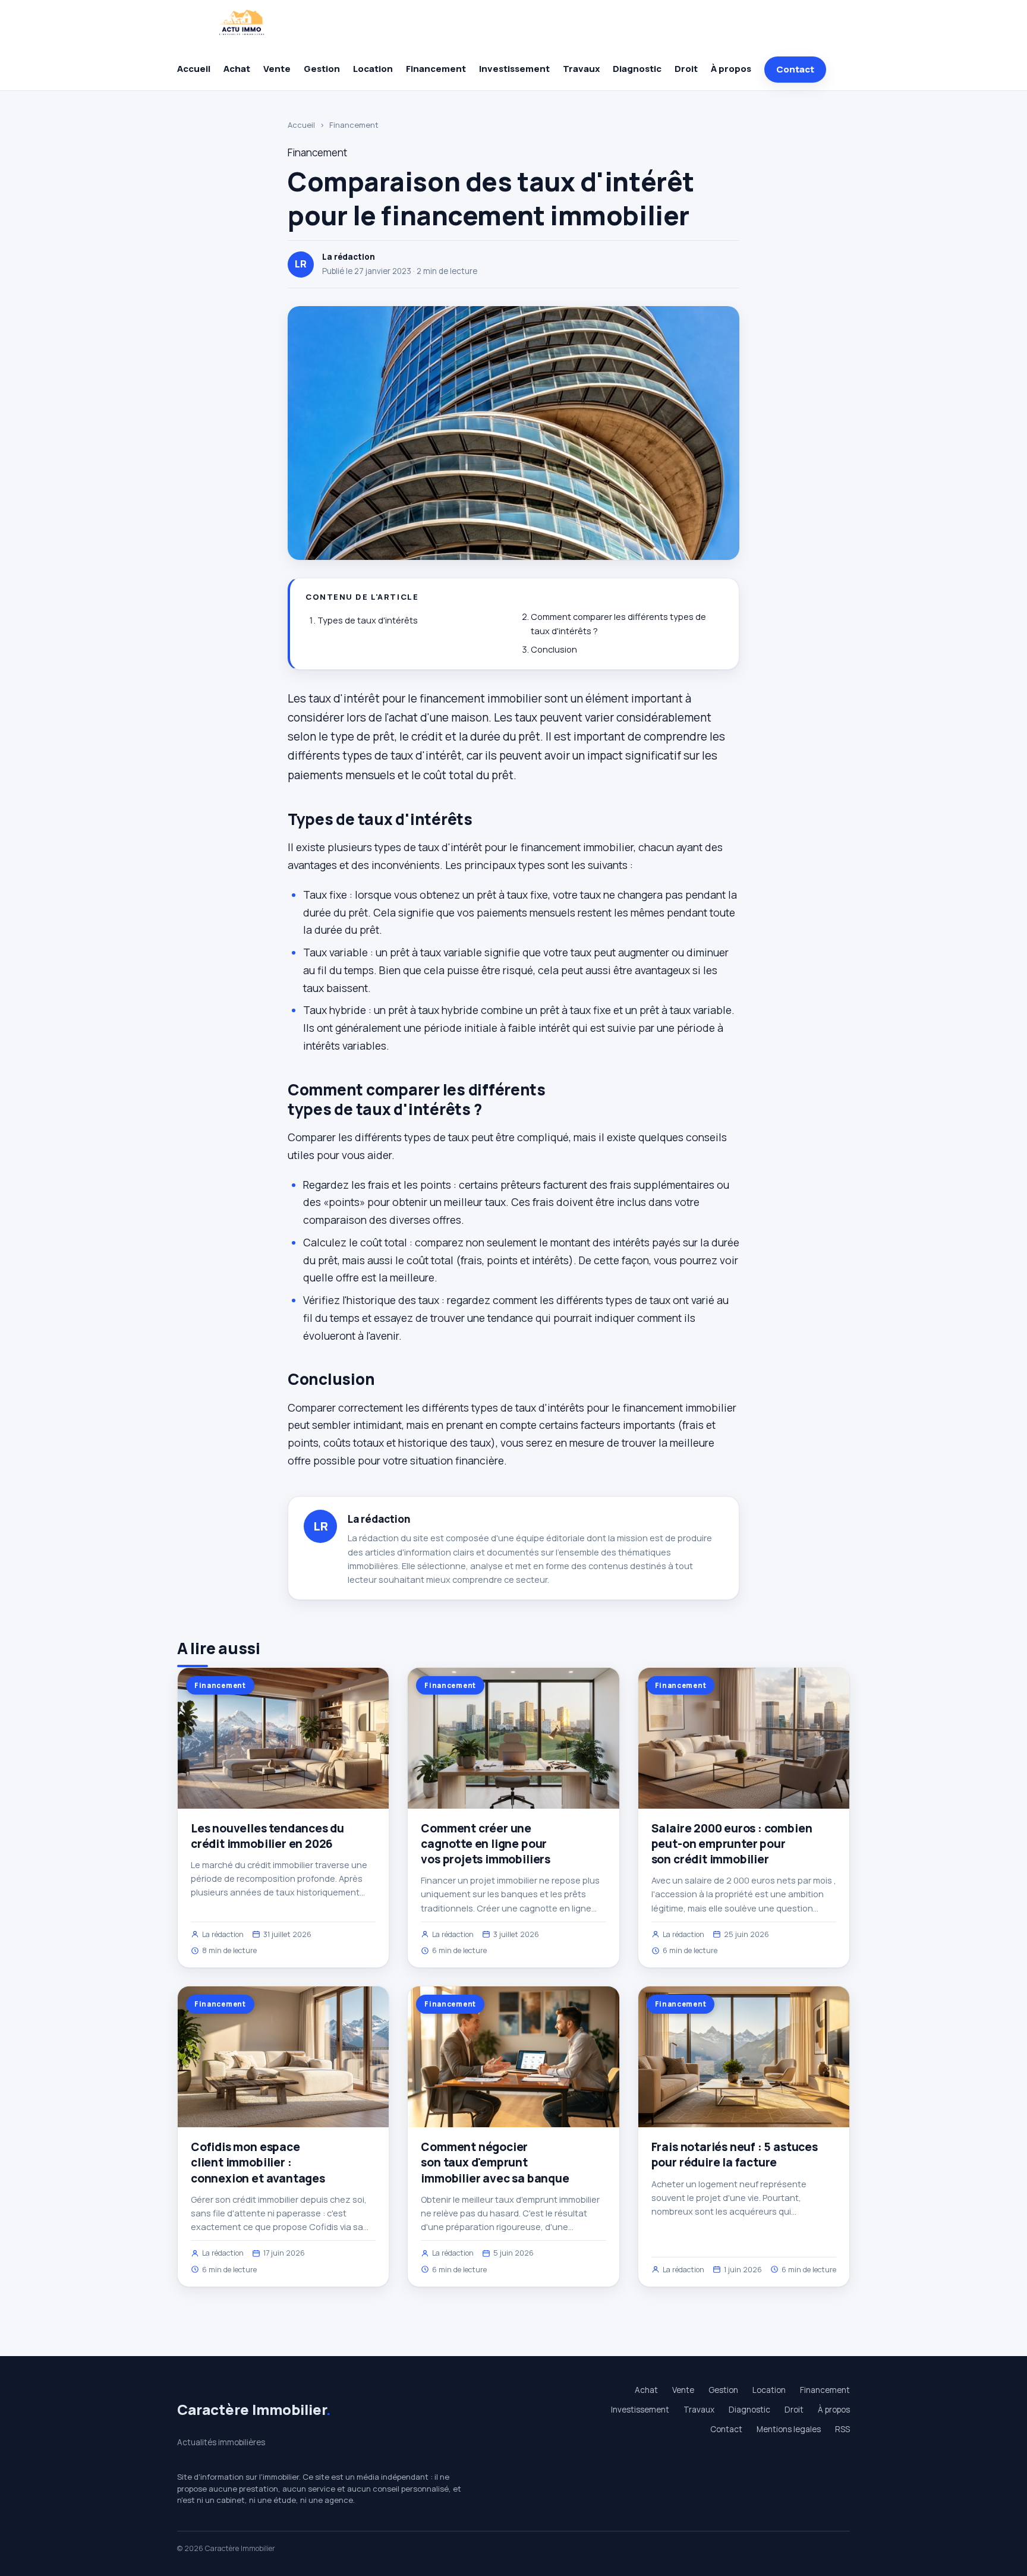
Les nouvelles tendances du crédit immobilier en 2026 (267, 1836)
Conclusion (554, 649)
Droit (686, 69)
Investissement (514, 69)
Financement (436, 69)
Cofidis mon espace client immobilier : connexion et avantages (258, 2162)
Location (373, 69)
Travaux (581, 69)
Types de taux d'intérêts (368, 620)
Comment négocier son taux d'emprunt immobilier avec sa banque (495, 2162)
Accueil (194, 69)
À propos (731, 69)
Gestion (322, 69)
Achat (237, 69)
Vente (277, 69)
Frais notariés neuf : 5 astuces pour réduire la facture (735, 2155)
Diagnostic (637, 69)
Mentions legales (789, 2429)
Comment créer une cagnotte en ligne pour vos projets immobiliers (486, 1844)
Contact (795, 69)
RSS (842, 2429)
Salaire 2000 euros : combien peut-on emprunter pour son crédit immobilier (732, 1844)
